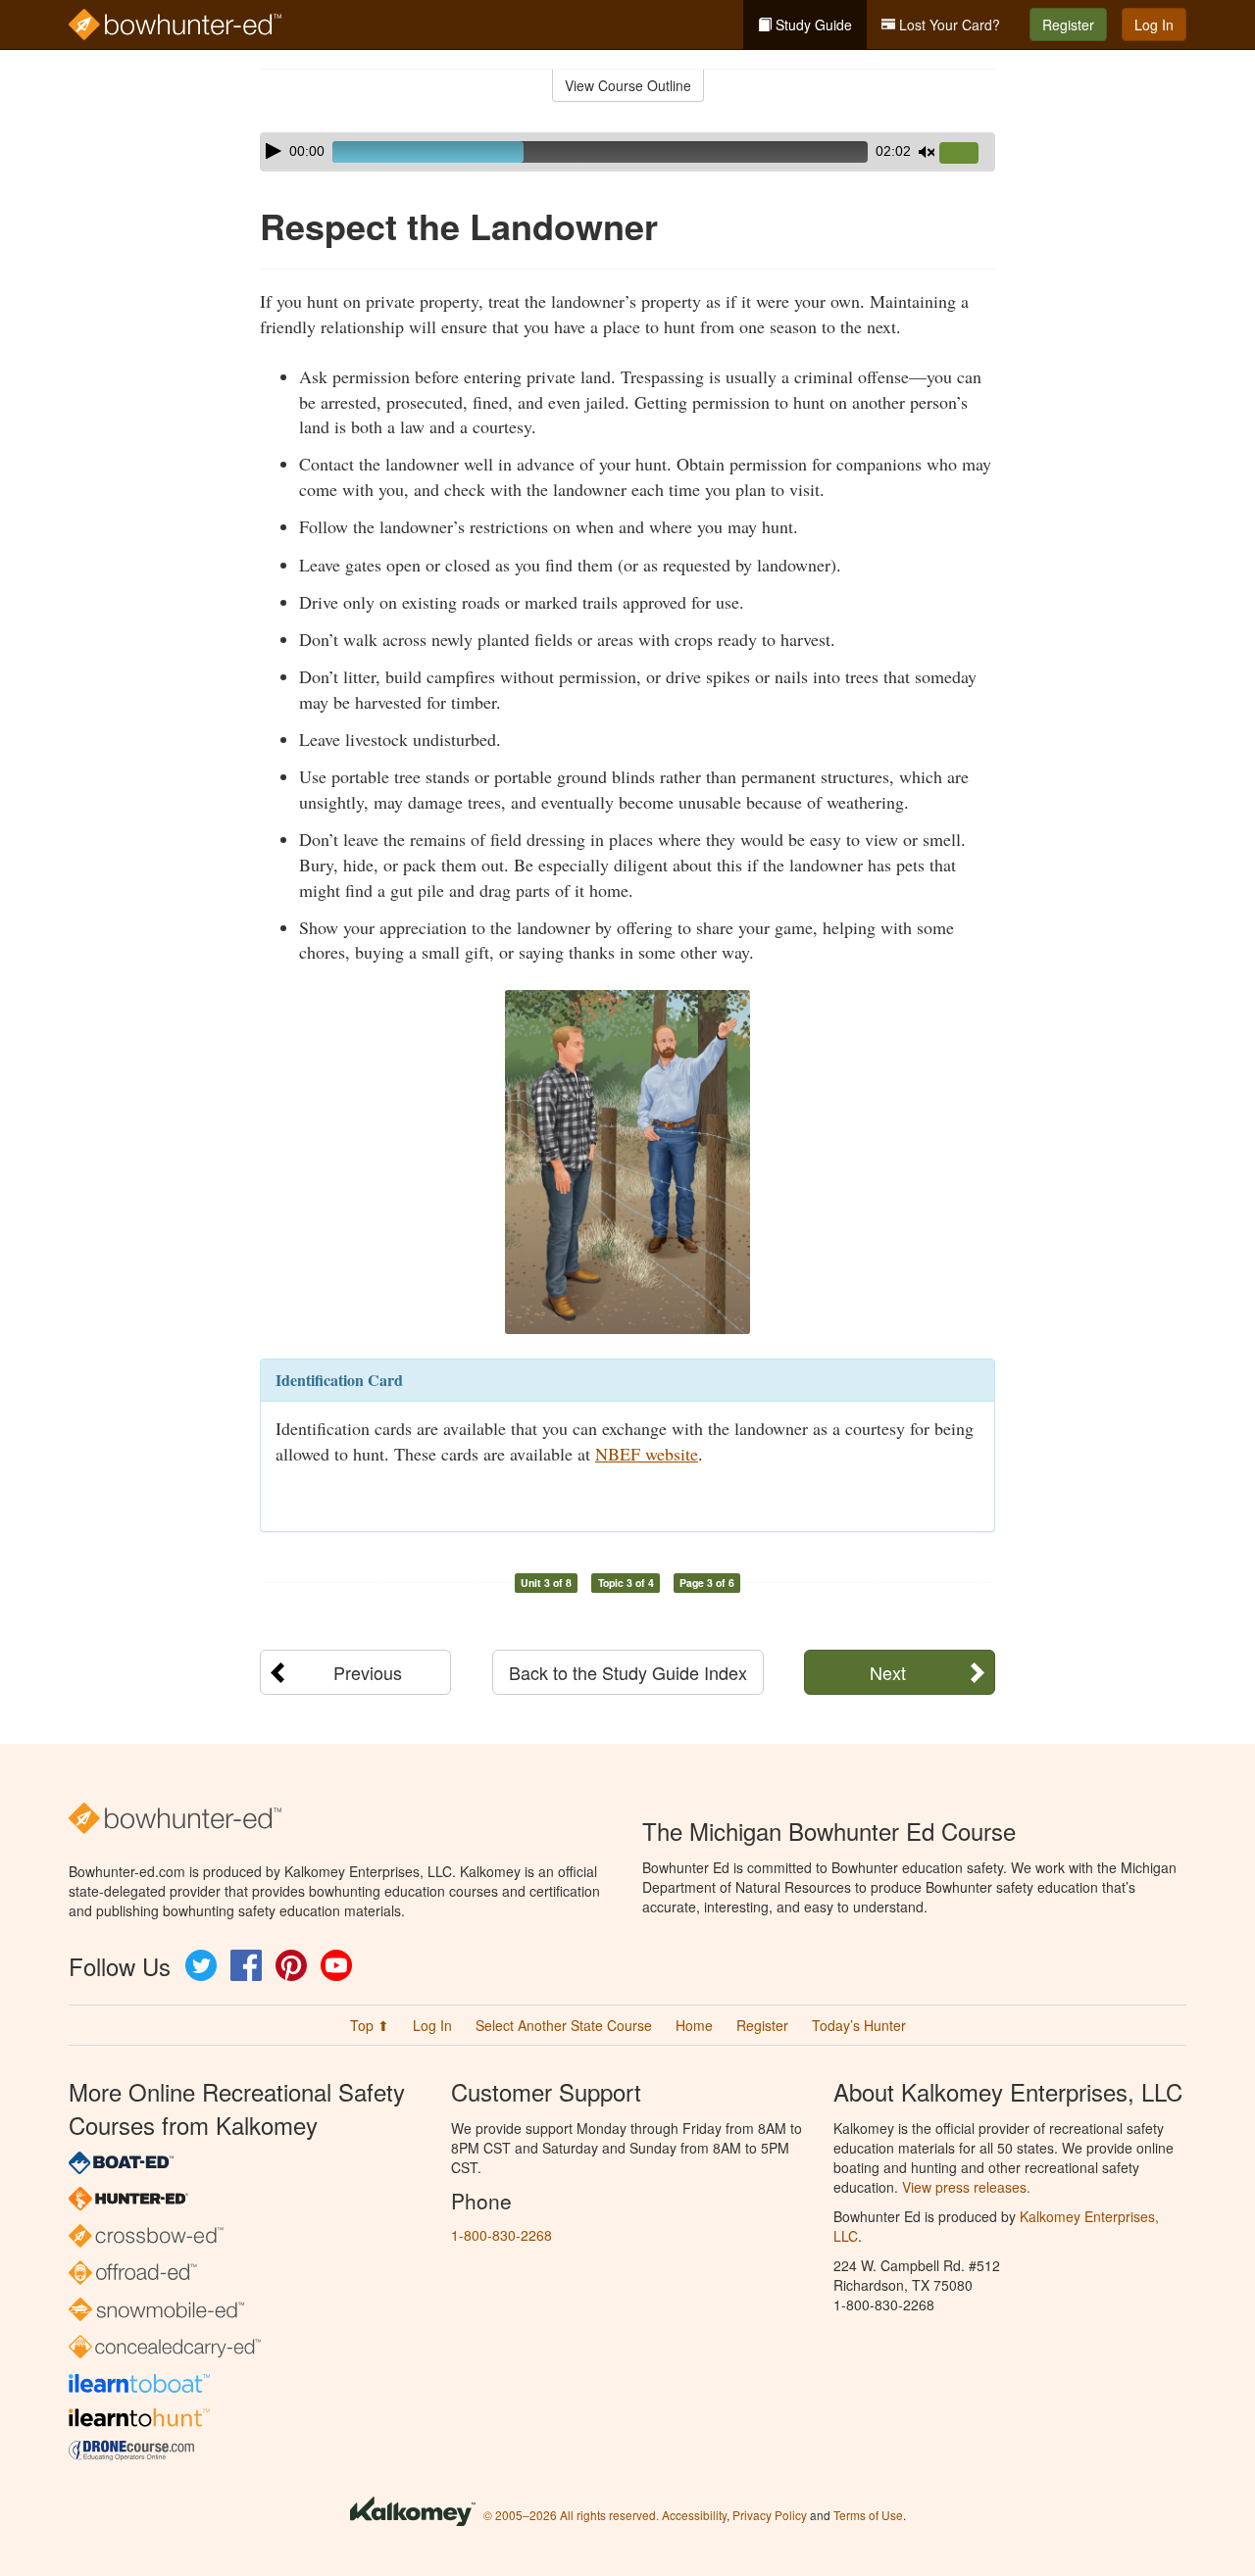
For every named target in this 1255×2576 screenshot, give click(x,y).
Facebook (246, 1965)
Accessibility (694, 2515)
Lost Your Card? (948, 25)
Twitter (201, 1965)
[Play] (274, 151)
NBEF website (647, 1454)
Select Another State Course (564, 2025)
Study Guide (812, 25)
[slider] (967, 154)
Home (694, 2025)
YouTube (336, 1965)
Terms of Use (868, 2515)
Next (888, 1672)
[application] (627, 152)
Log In (1154, 25)
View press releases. (966, 2187)
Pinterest (291, 1965)
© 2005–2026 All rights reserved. (571, 2515)
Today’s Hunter (859, 2025)
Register (1068, 25)
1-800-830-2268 (502, 2235)
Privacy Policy (770, 2515)
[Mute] (927, 152)
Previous (368, 1672)
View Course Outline (628, 85)
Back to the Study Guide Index (628, 1672)
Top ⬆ (370, 2025)
